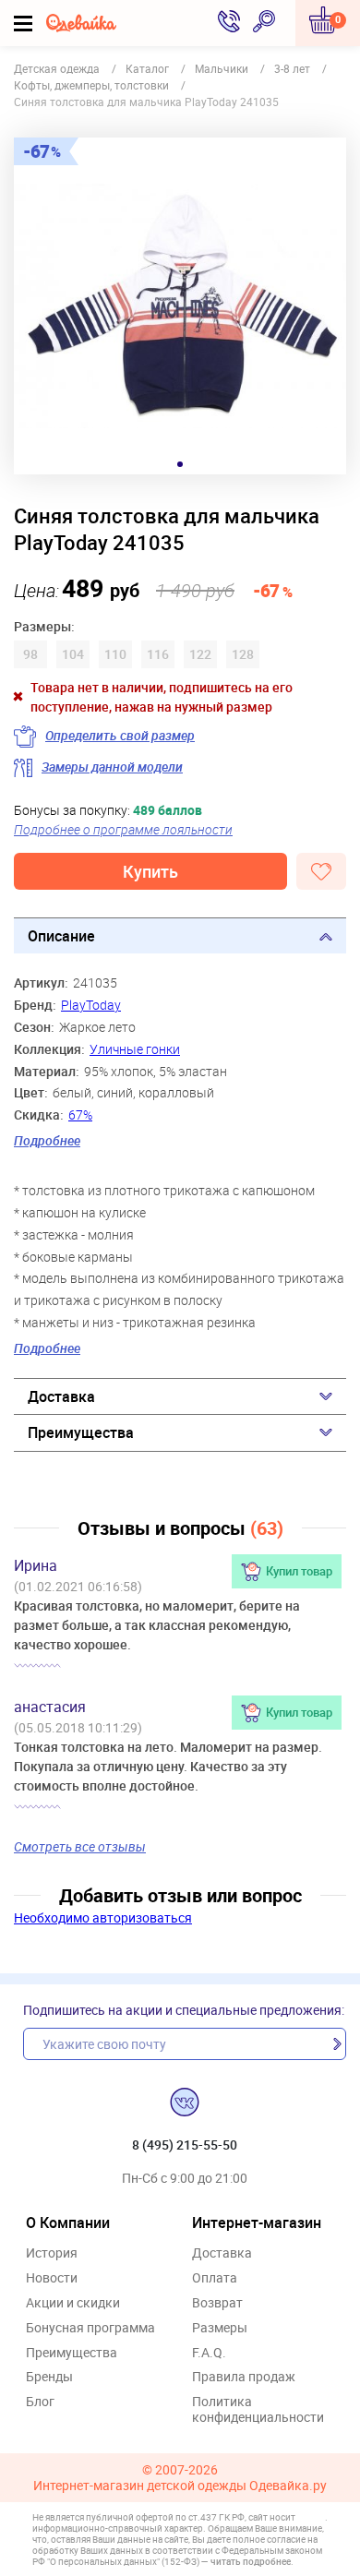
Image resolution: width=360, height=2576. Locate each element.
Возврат (217, 2303)
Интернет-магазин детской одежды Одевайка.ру (180, 2486)
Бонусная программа (90, 2328)
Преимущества (81, 1432)
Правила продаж (244, 2377)
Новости (52, 2278)
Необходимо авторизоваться (103, 1917)
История (52, 2253)
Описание (61, 936)
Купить (150, 871)
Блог (40, 2402)
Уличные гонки (135, 1049)
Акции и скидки (73, 2303)
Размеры (220, 2328)
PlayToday (91, 1005)
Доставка (61, 1396)
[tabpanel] (180, 306)
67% (80, 1114)
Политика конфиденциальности (258, 2410)
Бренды (49, 2377)
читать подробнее (251, 2561)
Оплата (215, 2278)
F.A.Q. (209, 2353)
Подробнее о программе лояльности (123, 829)
